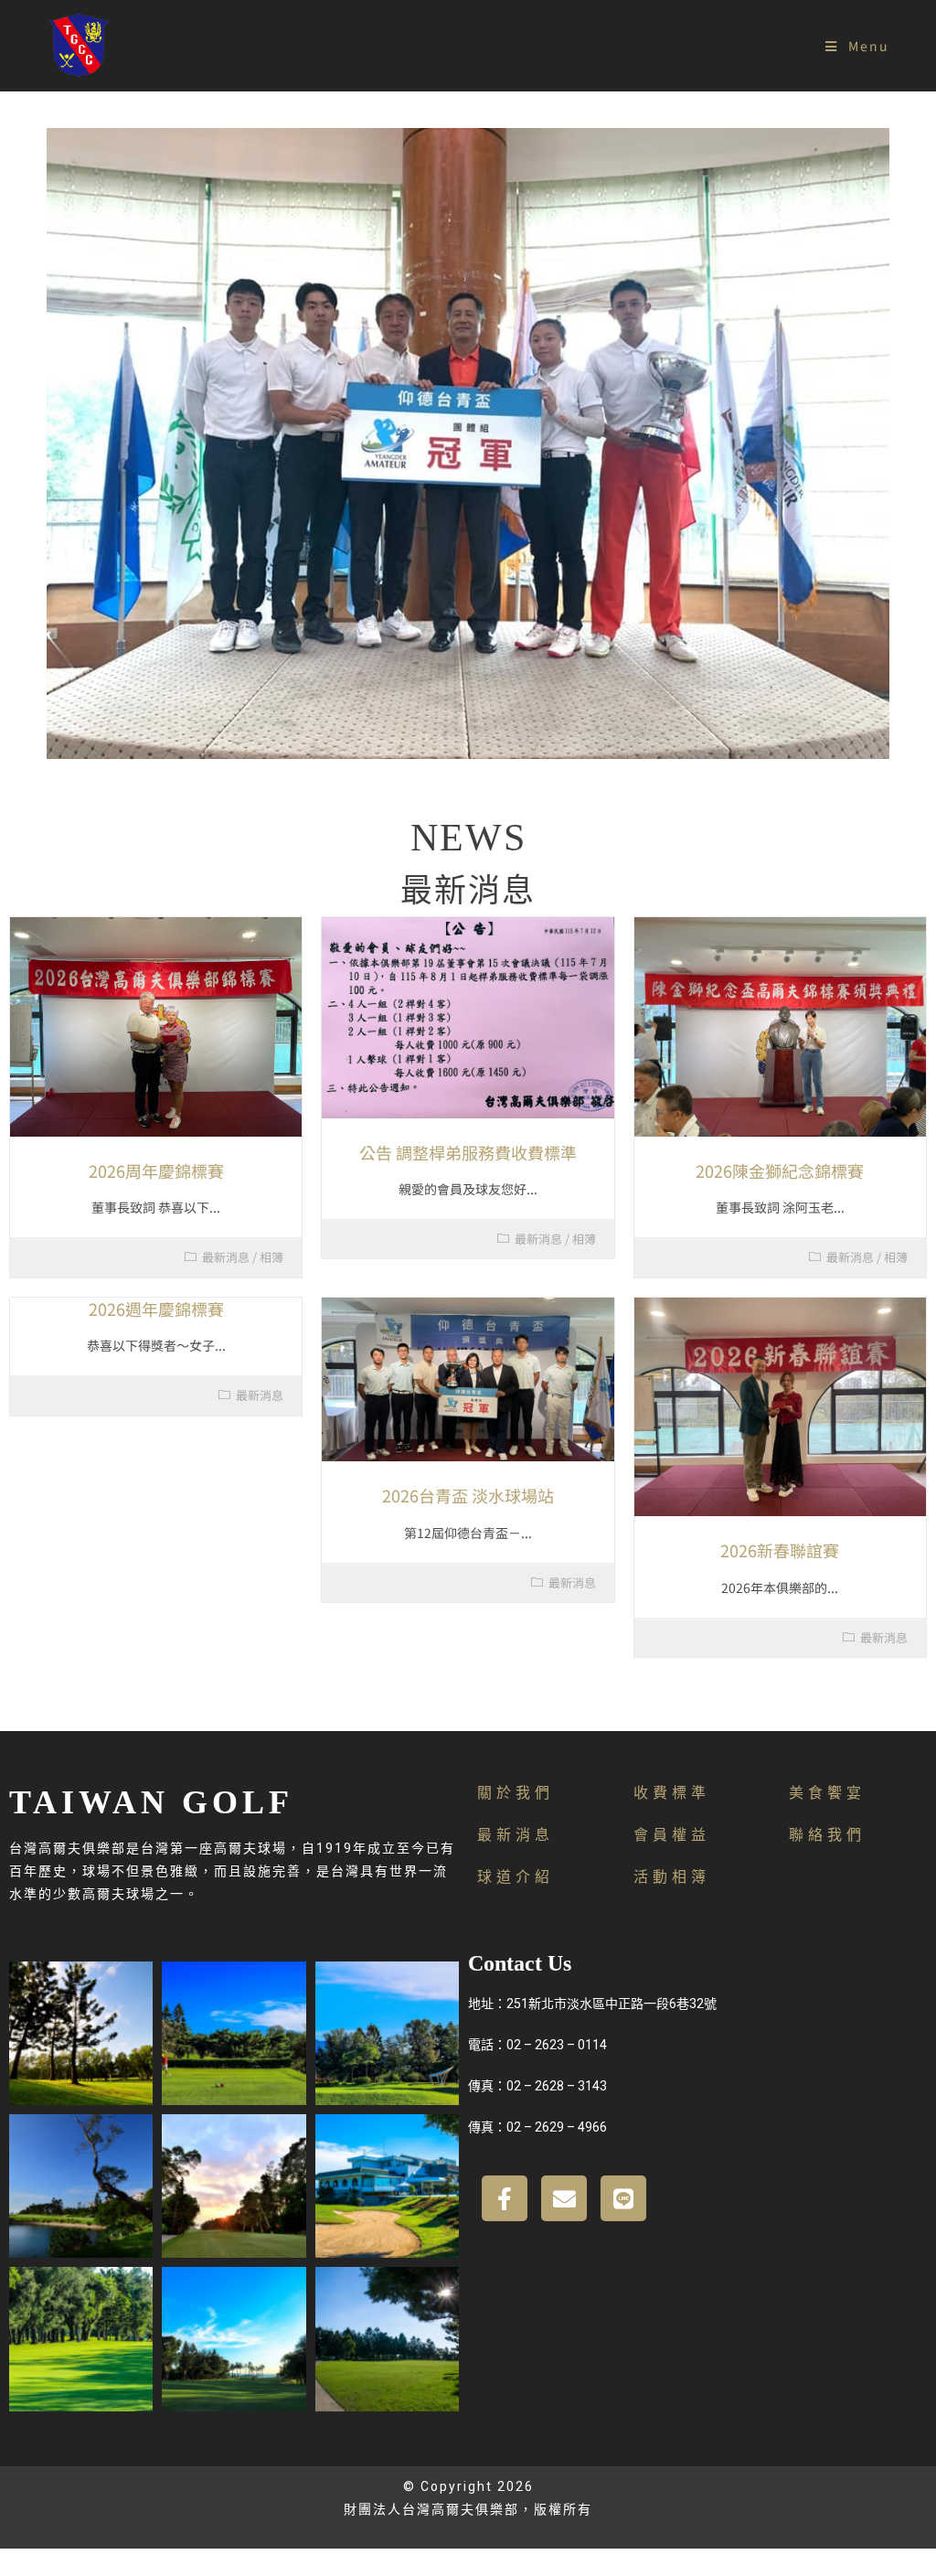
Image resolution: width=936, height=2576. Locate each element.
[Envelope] (564, 2198)
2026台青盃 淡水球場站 (468, 1495)
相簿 (271, 1257)
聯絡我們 (827, 1835)
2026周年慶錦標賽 (156, 1170)
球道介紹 (516, 1877)
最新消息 (226, 1257)
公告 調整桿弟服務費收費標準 (468, 1152)
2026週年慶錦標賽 (156, 1309)
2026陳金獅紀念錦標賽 (780, 1170)
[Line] (623, 2198)
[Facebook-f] (505, 2198)
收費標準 (672, 1793)
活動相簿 (672, 1877)
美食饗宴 (827, 1793)
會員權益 (672, 1835)
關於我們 (516, 1793)
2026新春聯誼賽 (780, 1550)
